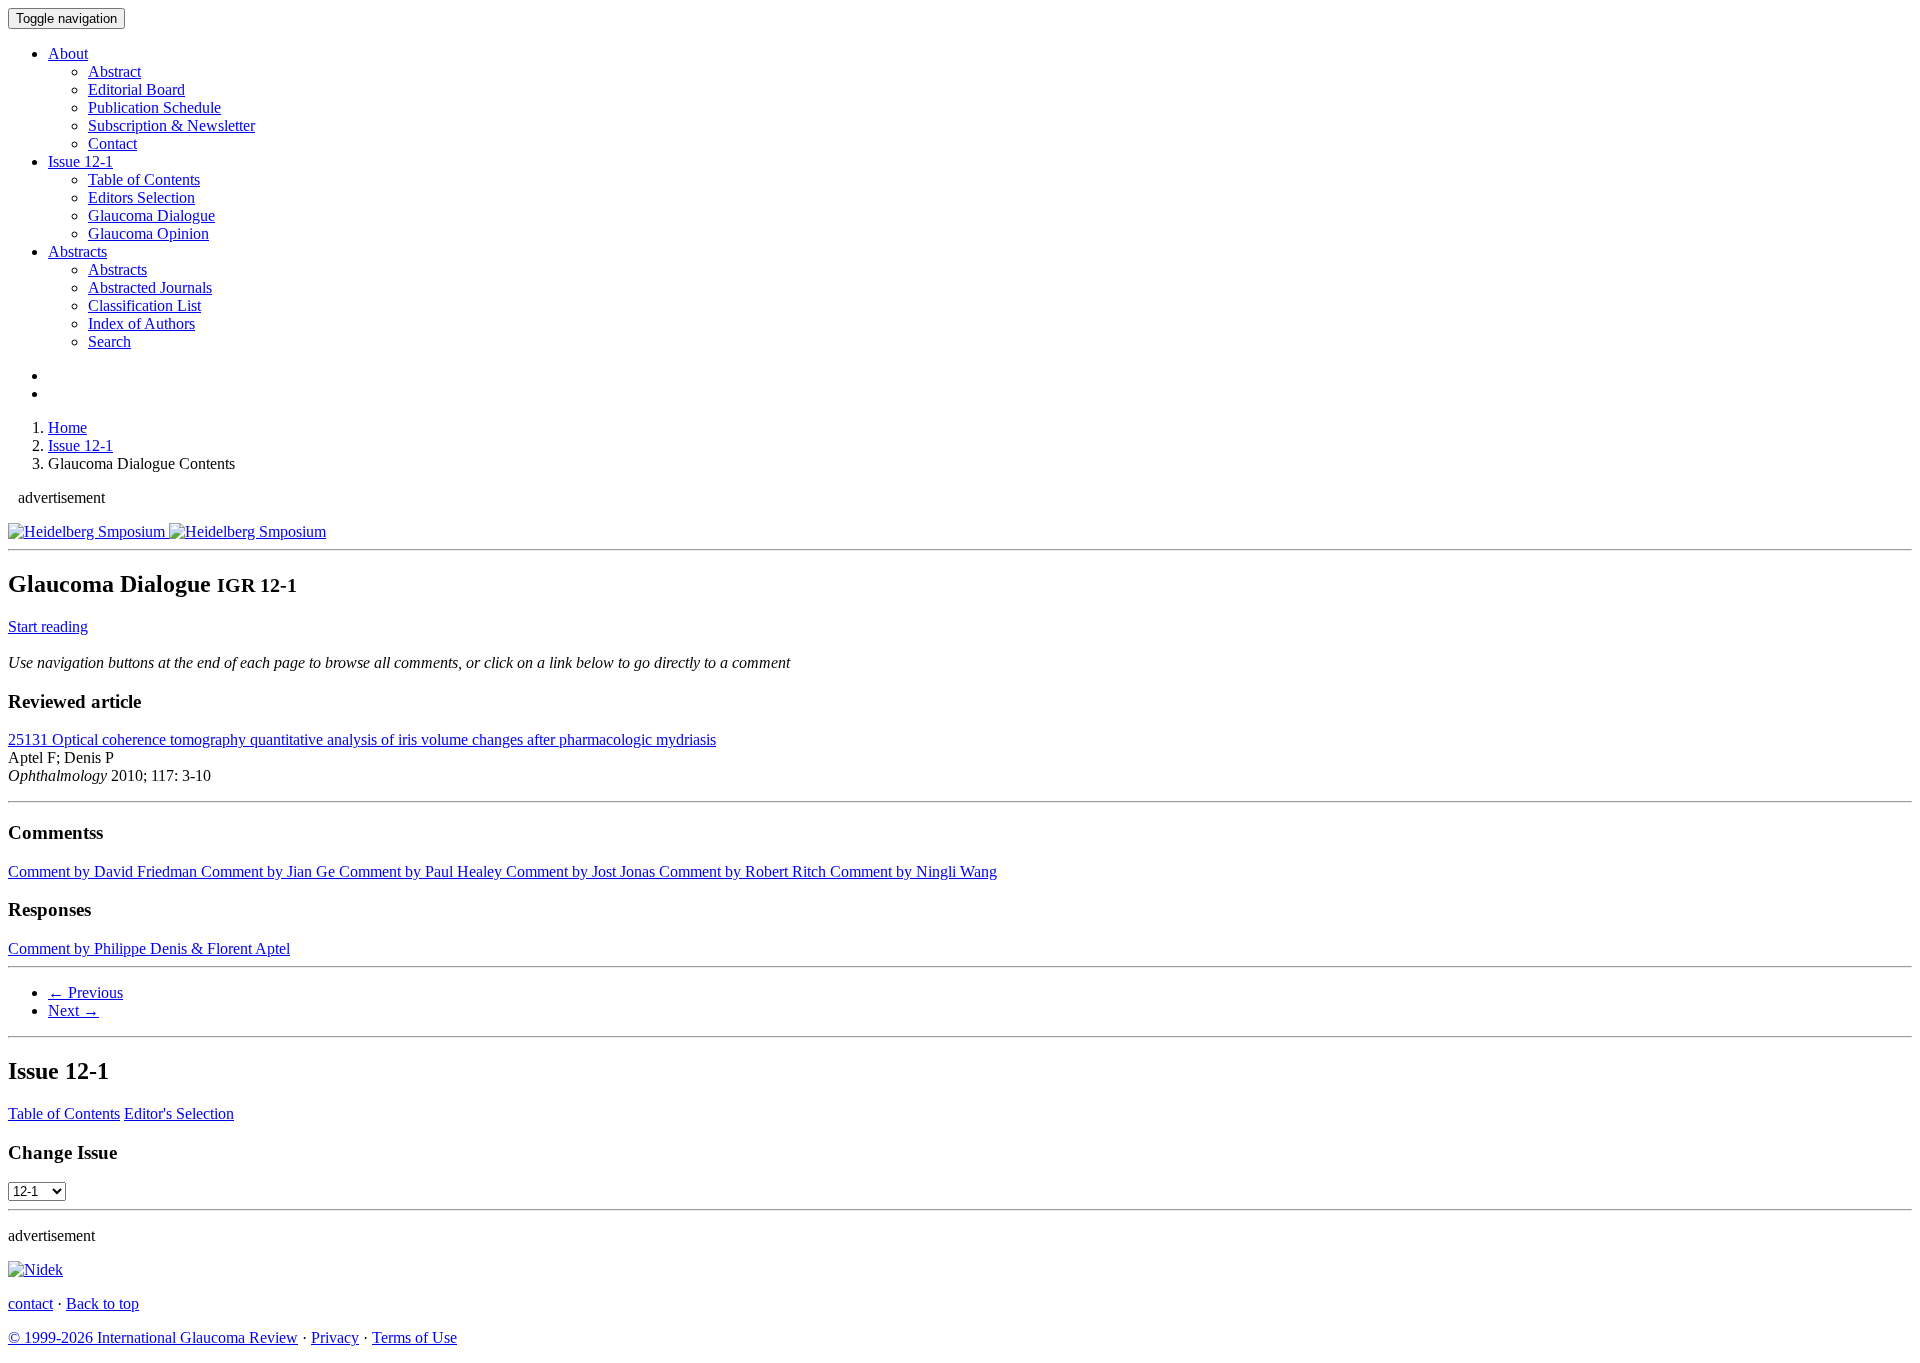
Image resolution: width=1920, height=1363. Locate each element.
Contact (112, 143)
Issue (80, 161)
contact (30, 1303)
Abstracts (77, 251)
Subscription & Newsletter (171, 125)
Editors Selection (141, 197)
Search (109, 341)
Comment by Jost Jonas (578, 871)
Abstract (114, 71)
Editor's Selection (179, 1113)
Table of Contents (144, 179)
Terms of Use (414, 1337)
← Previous (85, 992)
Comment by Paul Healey (418, 871)
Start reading (48, 626)
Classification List (144, 305)
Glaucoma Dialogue (151, 215)
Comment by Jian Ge (266, 871)
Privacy (335, 1337)
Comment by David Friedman (102, 871)
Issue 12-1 (80, 445)
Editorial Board (136, 89)
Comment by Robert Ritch (740, 871)
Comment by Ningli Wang (911, 871)
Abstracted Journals (150, 287)
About (68, 53)
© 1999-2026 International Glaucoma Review (153, 1337)
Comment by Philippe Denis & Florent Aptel (149, 948)
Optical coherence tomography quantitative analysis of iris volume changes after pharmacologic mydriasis (362, 739)
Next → (73, 1010)
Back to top (102, 1303)
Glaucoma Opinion (148, 233)
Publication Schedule (154, 107)
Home (67, 427)
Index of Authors (141, 323)
